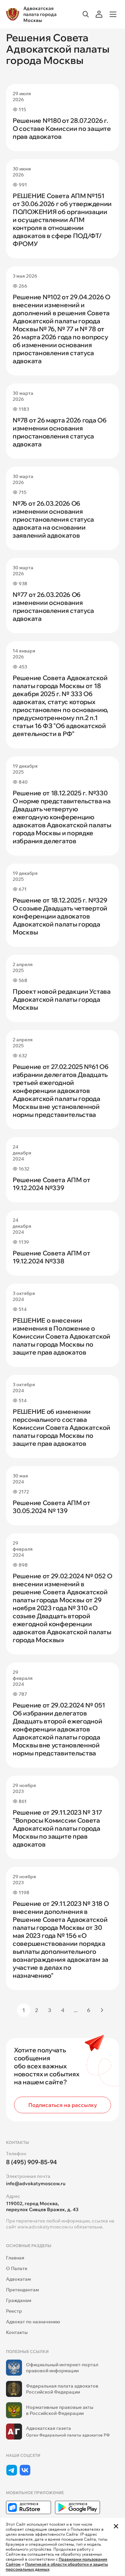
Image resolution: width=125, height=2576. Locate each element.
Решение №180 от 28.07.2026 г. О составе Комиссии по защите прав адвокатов (62, 129)
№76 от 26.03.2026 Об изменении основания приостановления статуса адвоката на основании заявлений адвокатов (53, 519)
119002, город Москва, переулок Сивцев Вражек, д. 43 (42, 2206)
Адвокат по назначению (33, 2322)
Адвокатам (18, 2279)
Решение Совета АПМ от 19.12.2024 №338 (51, 1257)
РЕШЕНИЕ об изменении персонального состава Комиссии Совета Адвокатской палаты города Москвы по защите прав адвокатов (61, 1427)
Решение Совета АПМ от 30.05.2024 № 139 (51, 1507)
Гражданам (19, 2300)
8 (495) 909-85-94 (31, 2162)
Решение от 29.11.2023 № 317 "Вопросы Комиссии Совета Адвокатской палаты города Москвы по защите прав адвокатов (57, 1828)
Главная (15, 2258)
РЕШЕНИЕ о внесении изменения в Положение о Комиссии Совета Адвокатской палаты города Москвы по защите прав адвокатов (61, 1336)
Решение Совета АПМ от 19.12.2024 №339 (51, 1184)
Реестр (14, 2311)
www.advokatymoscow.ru (45, 2227)
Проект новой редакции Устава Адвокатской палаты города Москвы (62, 999)
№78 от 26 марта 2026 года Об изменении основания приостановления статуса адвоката (60, 432)
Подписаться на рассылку (63, 2105)
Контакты (17, 2332)
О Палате (17, 2268)
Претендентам (22, 2290)
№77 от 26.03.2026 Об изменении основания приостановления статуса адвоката (53, 607)
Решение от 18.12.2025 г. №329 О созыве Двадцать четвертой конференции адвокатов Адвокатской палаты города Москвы (60, 916)
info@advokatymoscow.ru (36, 2184)
